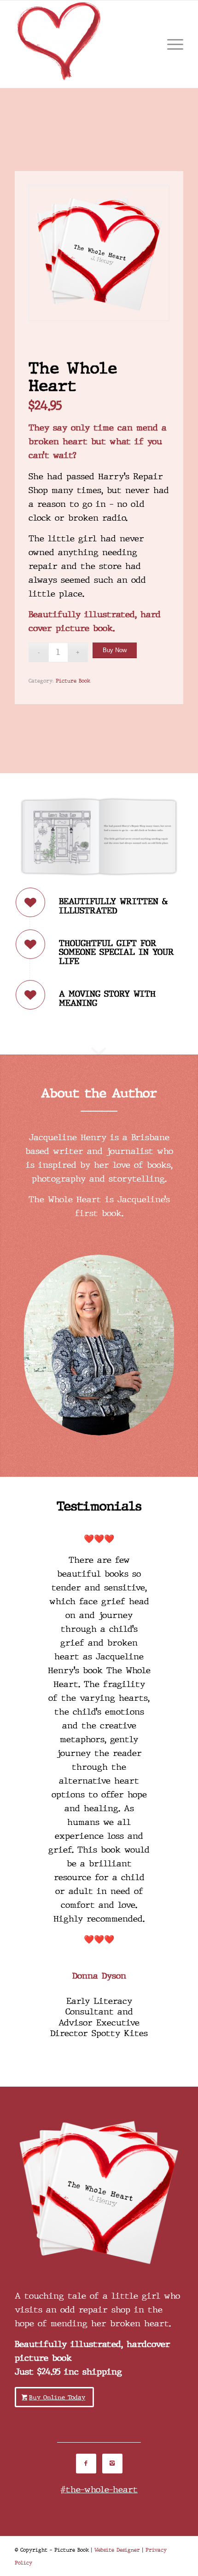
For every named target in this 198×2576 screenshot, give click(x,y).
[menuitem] (171, 44)
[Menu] (171, 44)
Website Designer (117, 2550)
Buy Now (115, 650)
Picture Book (73, 681)
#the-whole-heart (99, 2490)
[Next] (163, 1545)
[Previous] (35, 1545)
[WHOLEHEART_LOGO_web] (82, 44)
